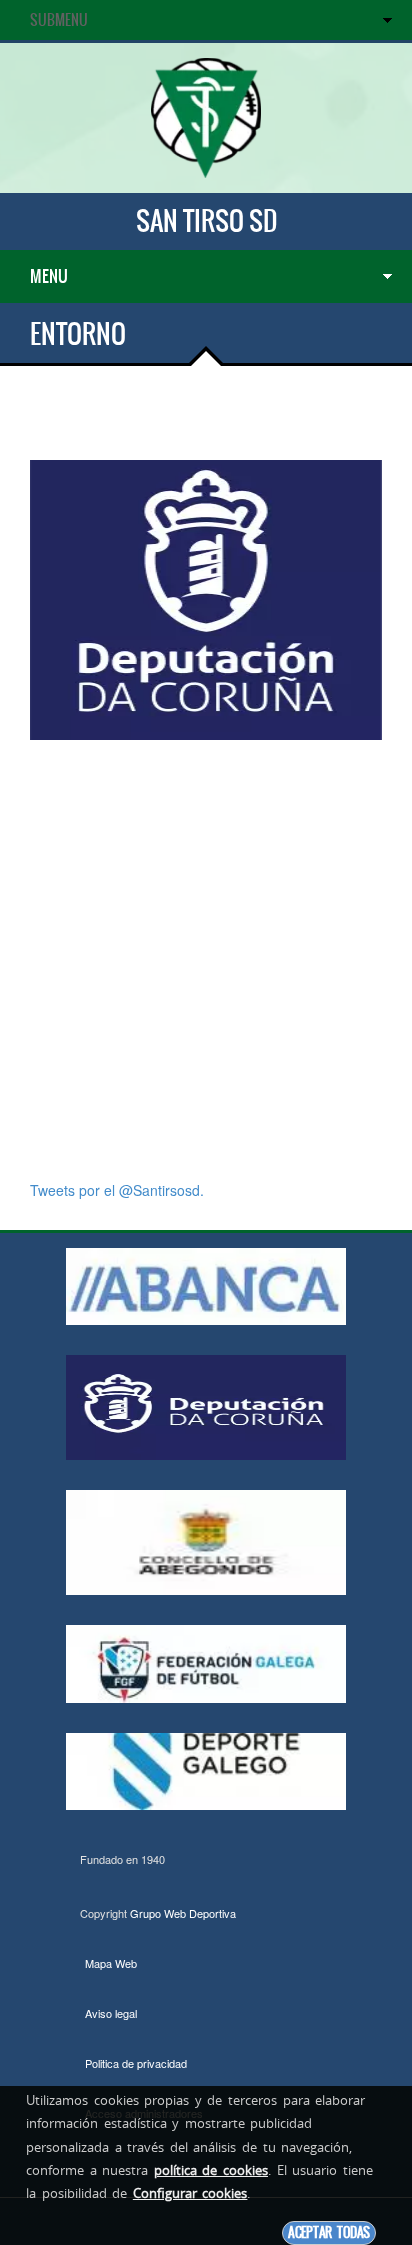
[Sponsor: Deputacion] (206, 598)
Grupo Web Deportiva (183, 1913)
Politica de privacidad (136, 2063)
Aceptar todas (329, 2232)
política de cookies (211, 2170)
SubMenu (59, 20)
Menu (49, 276)
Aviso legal (111, 2013)
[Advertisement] (206, 960)
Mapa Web (111, 1963)
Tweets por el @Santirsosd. (117, 1190)
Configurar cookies (190, 2193)
